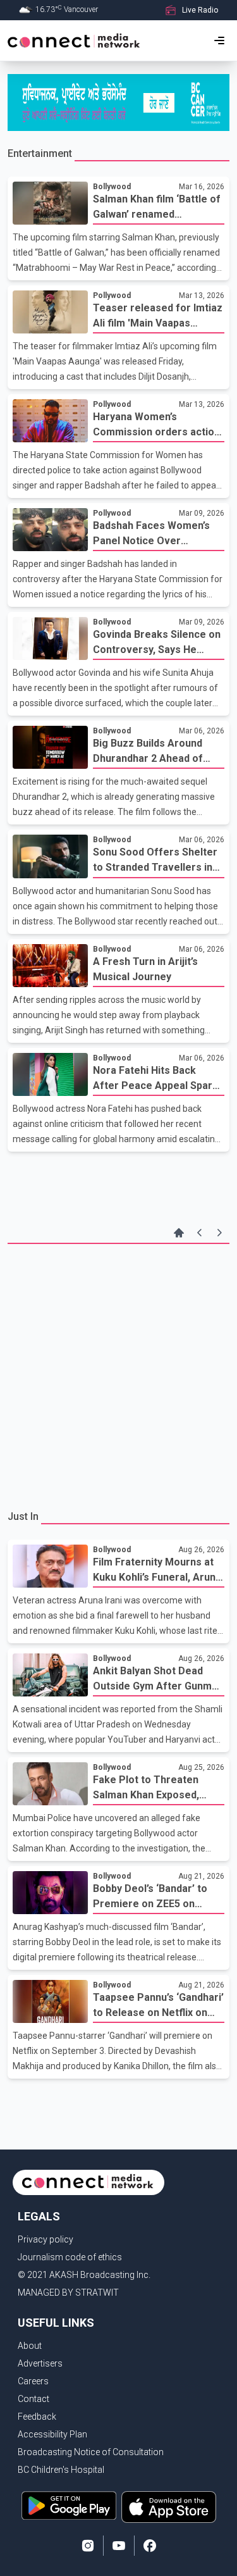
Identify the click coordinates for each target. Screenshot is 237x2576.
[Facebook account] (150, 2546)
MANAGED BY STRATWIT (68, 2293)
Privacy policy (46, 2239)
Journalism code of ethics (70, 2257)
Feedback (37, 2417)
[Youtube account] (119, 2546)
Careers (33, 2381)
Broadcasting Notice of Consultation (91, 2452)
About (30, 2346)
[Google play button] (69, 2507)
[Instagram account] (88, 2546)
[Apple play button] (169, 2507)
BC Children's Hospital (61, 2470)
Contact (33, 2399)
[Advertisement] (118, 1375)
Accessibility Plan (52, 2434)
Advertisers (40, 2363)
